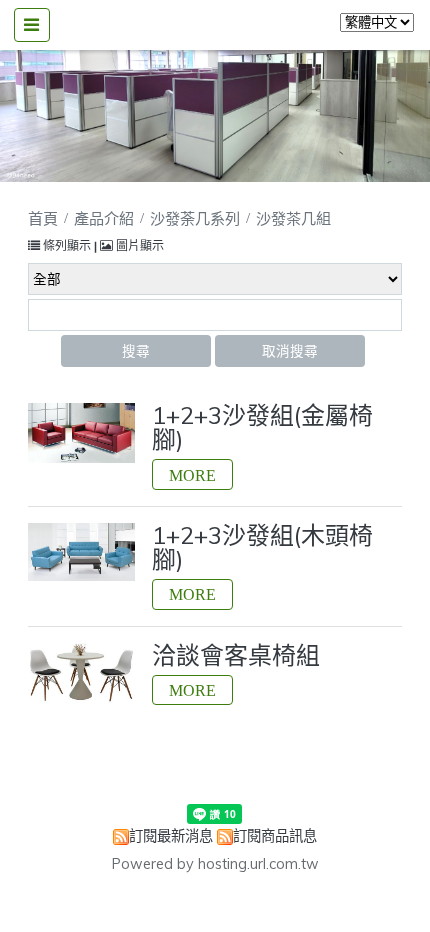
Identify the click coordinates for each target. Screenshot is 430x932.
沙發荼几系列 (195, 218)
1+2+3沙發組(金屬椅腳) (262, 427)
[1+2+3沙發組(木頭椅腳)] (81, 552)
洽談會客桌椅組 (236, 655)
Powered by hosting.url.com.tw (215, 864)
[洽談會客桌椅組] (81, 673)
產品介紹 (106, 218)
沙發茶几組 (293, 218)
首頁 (43, 218)
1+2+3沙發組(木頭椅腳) (262, 547)
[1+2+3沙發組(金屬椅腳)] (81, 433)
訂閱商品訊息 (275, 836)
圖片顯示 (138, 245)
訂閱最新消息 (171, 836)
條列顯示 (67, 245)
